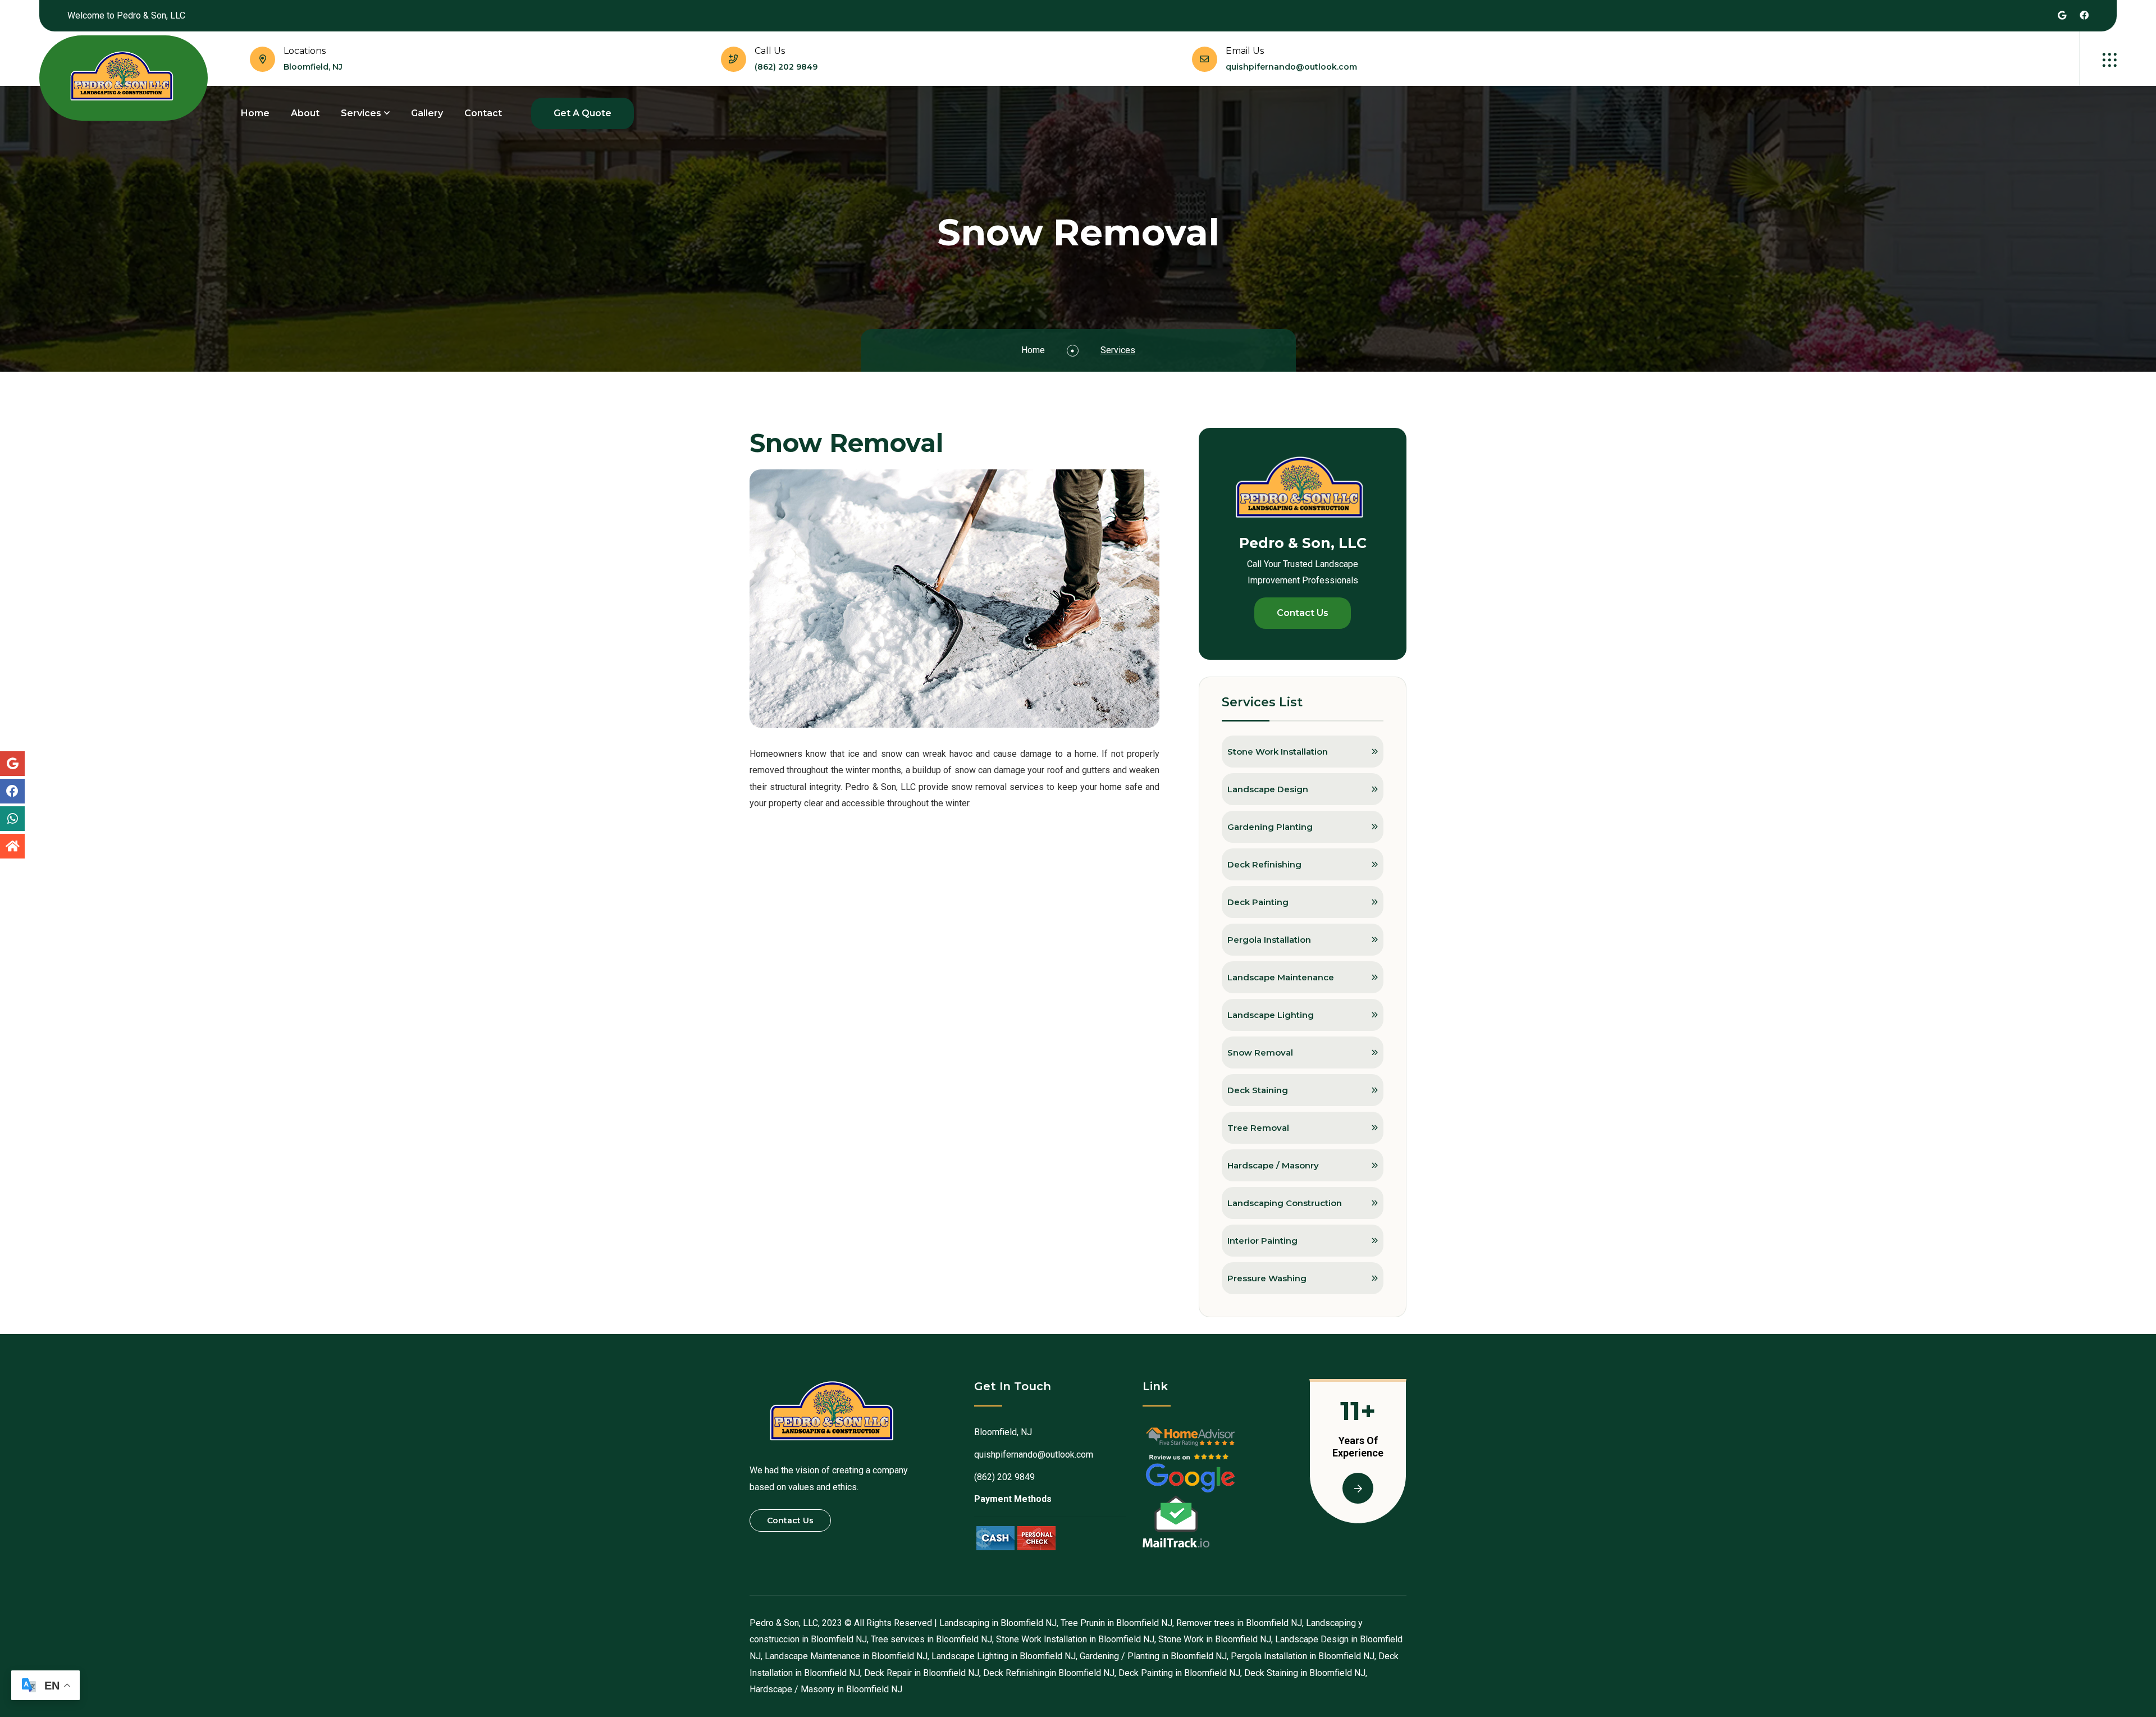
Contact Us (1303, 613)
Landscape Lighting (1271, 1015)
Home (255, 113)
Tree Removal (1258, 1128)
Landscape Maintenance (1281, 977)
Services (361, 113)
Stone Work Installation (1278, 752)
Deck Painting (1258, 902)
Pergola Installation (1269, 940)
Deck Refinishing (1264, 864)
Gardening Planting (1270, 827)
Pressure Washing (1267, 1278)
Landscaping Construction (1285, 1203)
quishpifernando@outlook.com (1291, 67)
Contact (483, 113)
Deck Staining (1258, 1090)
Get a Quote (583, 113)
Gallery (427, 113)
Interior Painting (1262, 1241)
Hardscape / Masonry (1273, 1165)
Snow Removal (1260, 1052)
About (305, 113)
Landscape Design (1268, 789)
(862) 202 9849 (786, 67)
